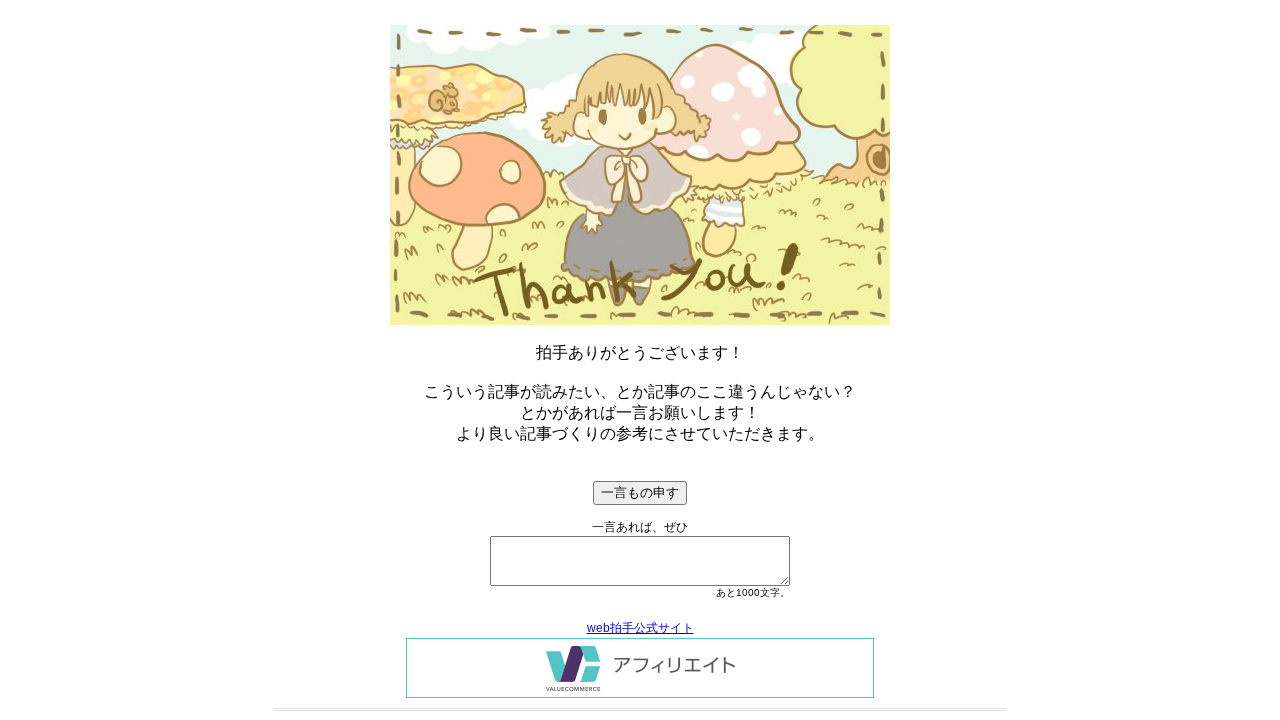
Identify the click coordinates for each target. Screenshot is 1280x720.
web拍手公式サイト (640, 628)
